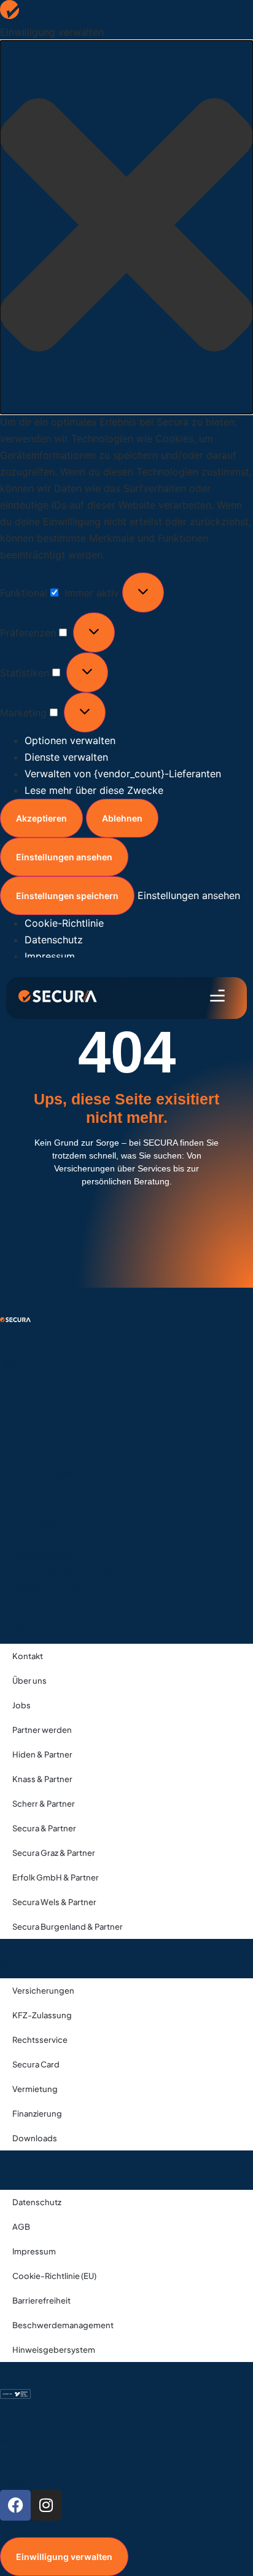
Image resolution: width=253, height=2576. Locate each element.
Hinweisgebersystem (54, 2350)
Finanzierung (37, 2114)
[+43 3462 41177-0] (15, 1449)
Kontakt (28, 1656)
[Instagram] (46, 2505)
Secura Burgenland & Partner (68, 1927)
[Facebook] (15, 2505)
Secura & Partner (44, 1828)
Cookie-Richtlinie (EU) (54, 2276)
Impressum (50, 956)
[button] (126, 227)
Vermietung (35, 2089)
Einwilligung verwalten (64, 2557)
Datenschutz (54, 940)
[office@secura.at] (15, 1481)
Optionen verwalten (70, 740)
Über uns (29, 1681)
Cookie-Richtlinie (64, 923)
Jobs (21, 1705)
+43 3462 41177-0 (73, 1441)
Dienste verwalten (66, 757)
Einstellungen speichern (67, 896)
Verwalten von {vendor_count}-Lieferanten (123, 774)
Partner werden (42, 1730)
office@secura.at (72, 1472)
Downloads (35, 2138)
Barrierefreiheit (41, 2301)
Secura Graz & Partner (54, 1853)
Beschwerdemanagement (63, 2325)
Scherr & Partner (44, 1804)
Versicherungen (43, 1991)
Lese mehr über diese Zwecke (94, 790)
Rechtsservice (40, 2040)
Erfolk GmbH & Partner (56, 1877)
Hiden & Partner (42, 1754)
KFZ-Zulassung (42, 2015)
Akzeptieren (41, 818)
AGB (21, 2227)
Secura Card (36, 2064)
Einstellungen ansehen (64, 857)
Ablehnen (122, 818)
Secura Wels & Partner (54, 1902)
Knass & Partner (42, 1779)
